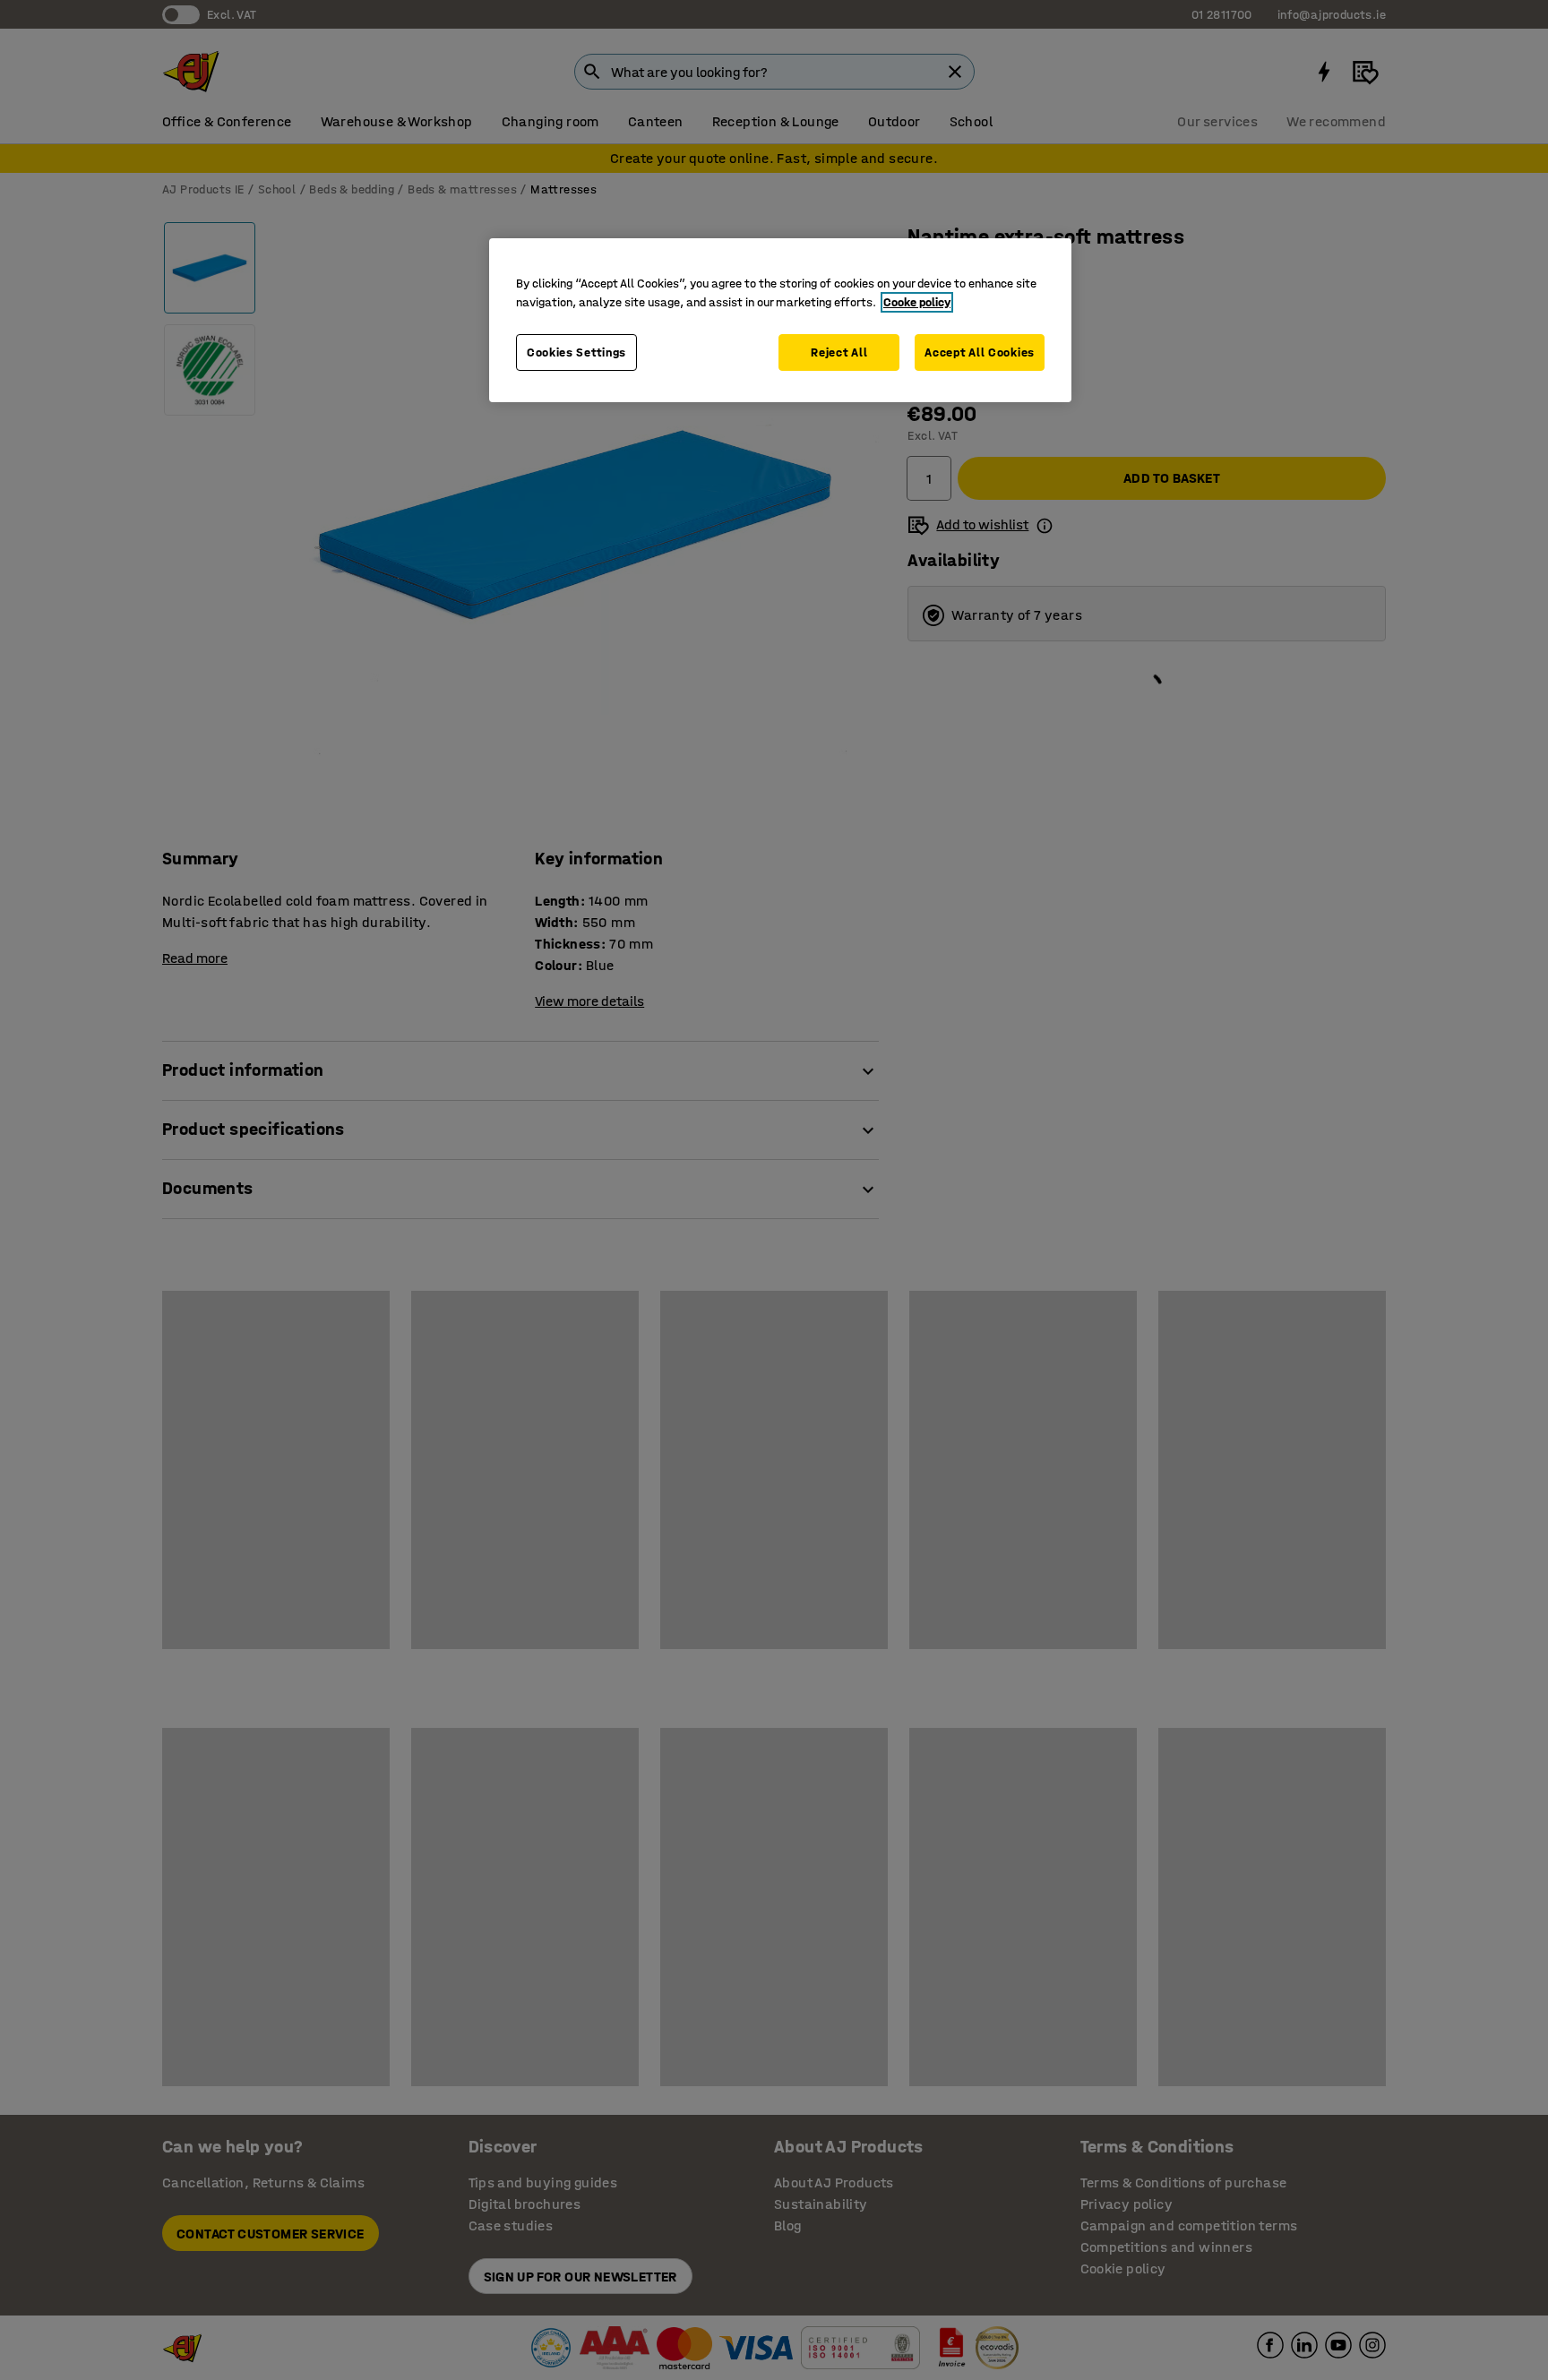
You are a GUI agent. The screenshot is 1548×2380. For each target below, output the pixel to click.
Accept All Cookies (980, 352)
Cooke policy (917, 302)
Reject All (839, 352)
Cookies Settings (576, 352)
